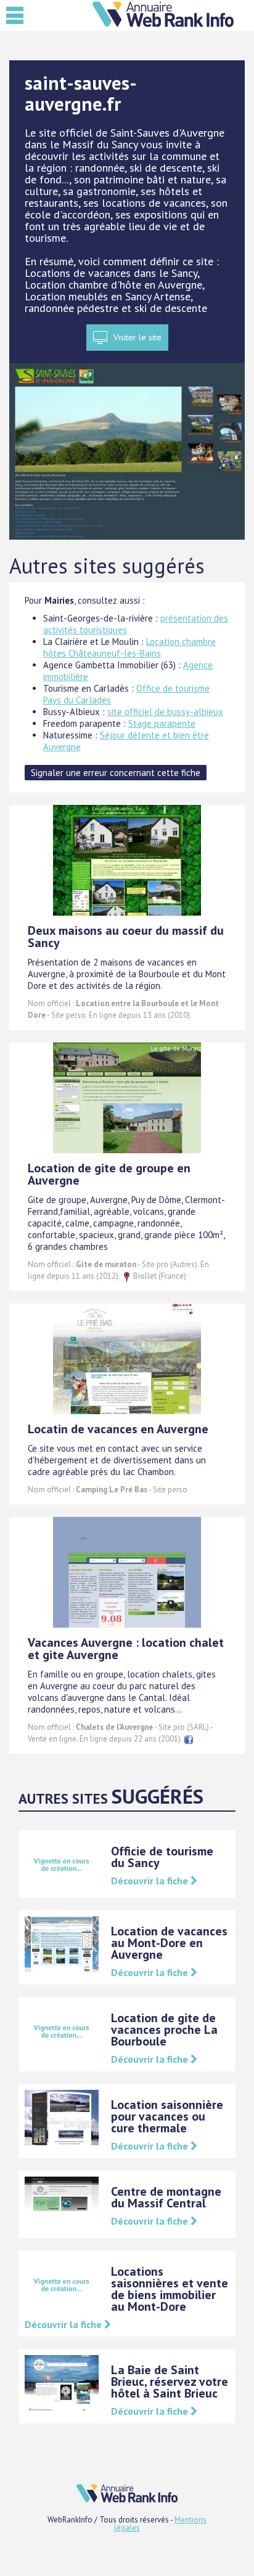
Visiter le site (137, 337)
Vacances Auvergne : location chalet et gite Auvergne (126, 1649)
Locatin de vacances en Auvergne (118, 1429)
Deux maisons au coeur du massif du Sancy (126, 937)
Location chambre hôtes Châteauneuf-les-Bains (129, 647)
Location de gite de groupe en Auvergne (109, 1174)
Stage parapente (162, 723)
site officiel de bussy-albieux (165, 712)
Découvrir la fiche (151, 1881)
